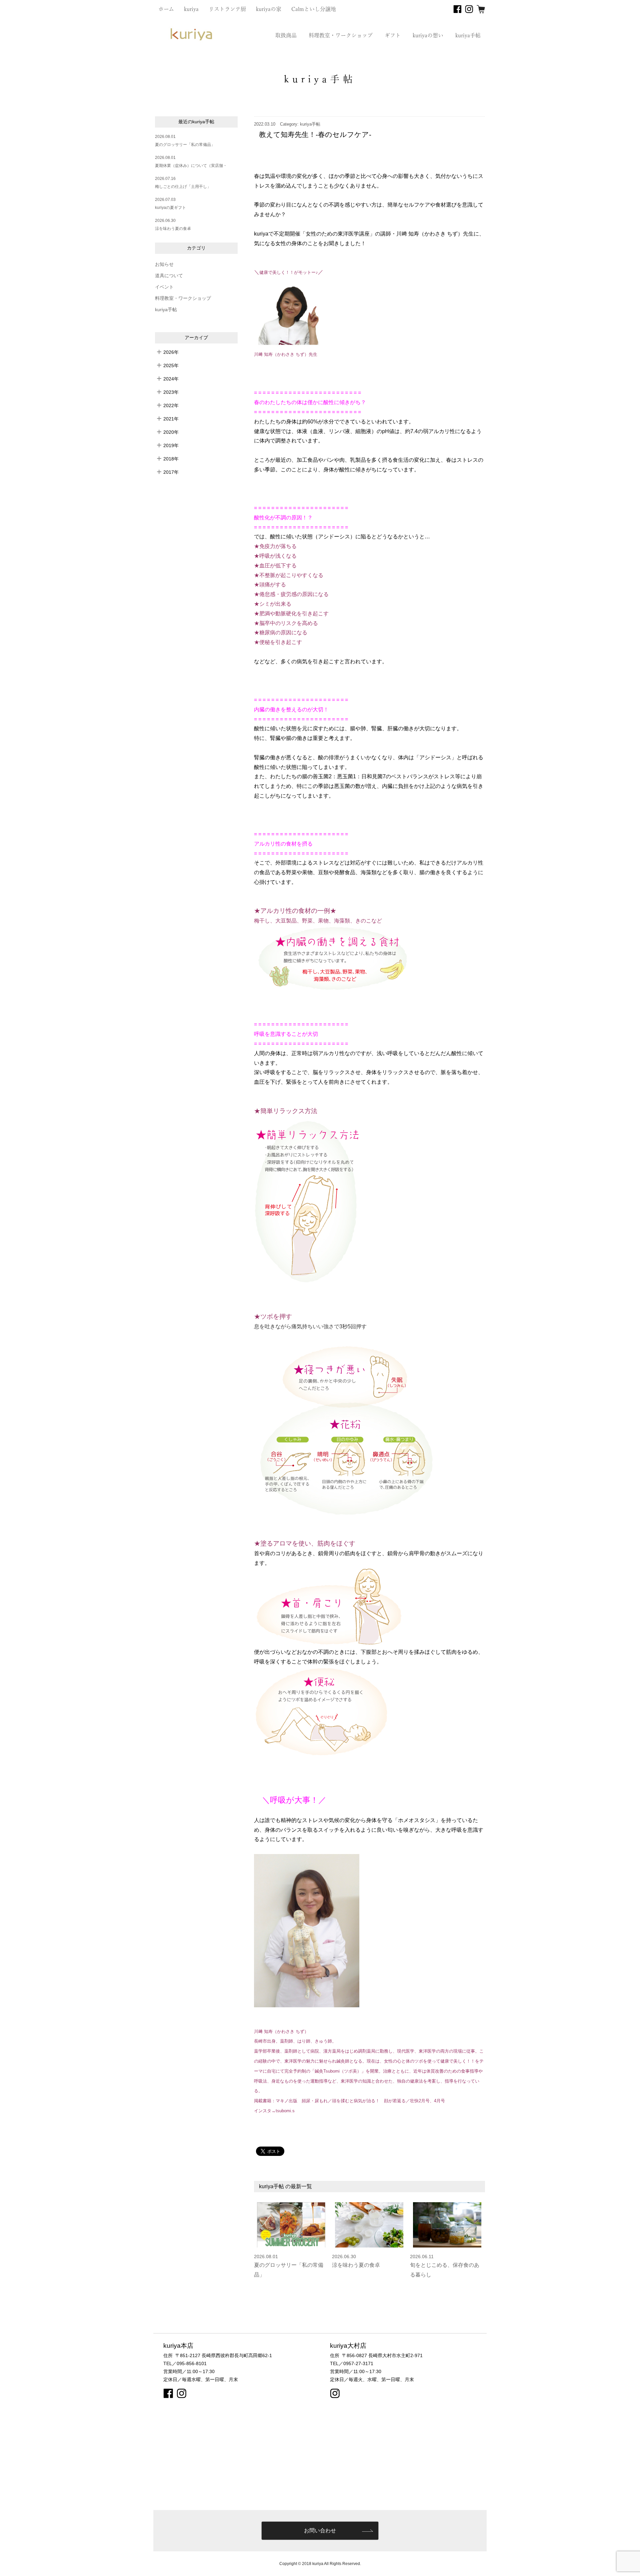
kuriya (191, 9)
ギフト (393, 35)
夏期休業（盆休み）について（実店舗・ (191, 166)
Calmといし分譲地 (314, 9)
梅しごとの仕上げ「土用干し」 (183, 187)
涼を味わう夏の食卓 (173, 229)
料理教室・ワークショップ (341, 35)
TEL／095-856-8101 (185, 2363)
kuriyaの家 (269, 9)
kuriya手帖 (468, 35)
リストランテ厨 (227, 9)
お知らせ (164, 264)
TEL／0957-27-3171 (352, 2363)
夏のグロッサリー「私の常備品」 (185, 145)
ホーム (166, 9)
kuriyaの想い (428, 35)
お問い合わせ (320, 2531)
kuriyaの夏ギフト (170, 208)
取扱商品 (286, 35)
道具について (169, 276)
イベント (164, 287)
